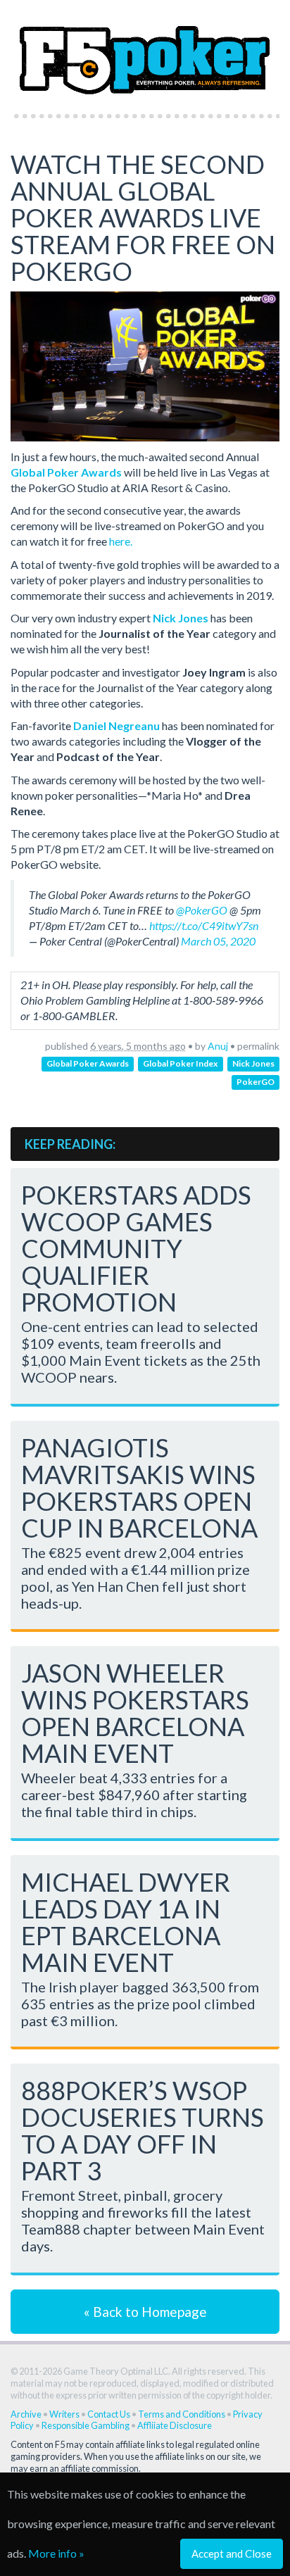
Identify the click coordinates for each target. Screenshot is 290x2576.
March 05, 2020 (218, 941)
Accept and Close (232, 2553)
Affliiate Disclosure (175, 2425)
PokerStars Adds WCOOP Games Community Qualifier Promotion (136, 1248)
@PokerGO (202, 910)
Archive (26, 2414)
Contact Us (109, 2414)
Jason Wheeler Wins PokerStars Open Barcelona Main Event (135, 1713)
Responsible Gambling (86, 2425)
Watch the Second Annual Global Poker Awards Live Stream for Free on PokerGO (143, 218)
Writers (64, 2414)
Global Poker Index (180, 1064)
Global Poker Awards (88, 1064)
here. (121, 541)
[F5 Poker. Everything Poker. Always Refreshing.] (145, 52)
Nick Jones (253, 1064)
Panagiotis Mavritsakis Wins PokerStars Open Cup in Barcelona (139, 1488)
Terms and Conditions (182, 2414)
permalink (258, 1046)
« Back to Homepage (145, 2312)
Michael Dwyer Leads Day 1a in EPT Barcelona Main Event (126, 1922)
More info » (56, 2553)
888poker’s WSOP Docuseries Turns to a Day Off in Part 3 (143, 2130)
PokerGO (256, 1082)
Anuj (218, 1046)
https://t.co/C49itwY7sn (204, 925)
